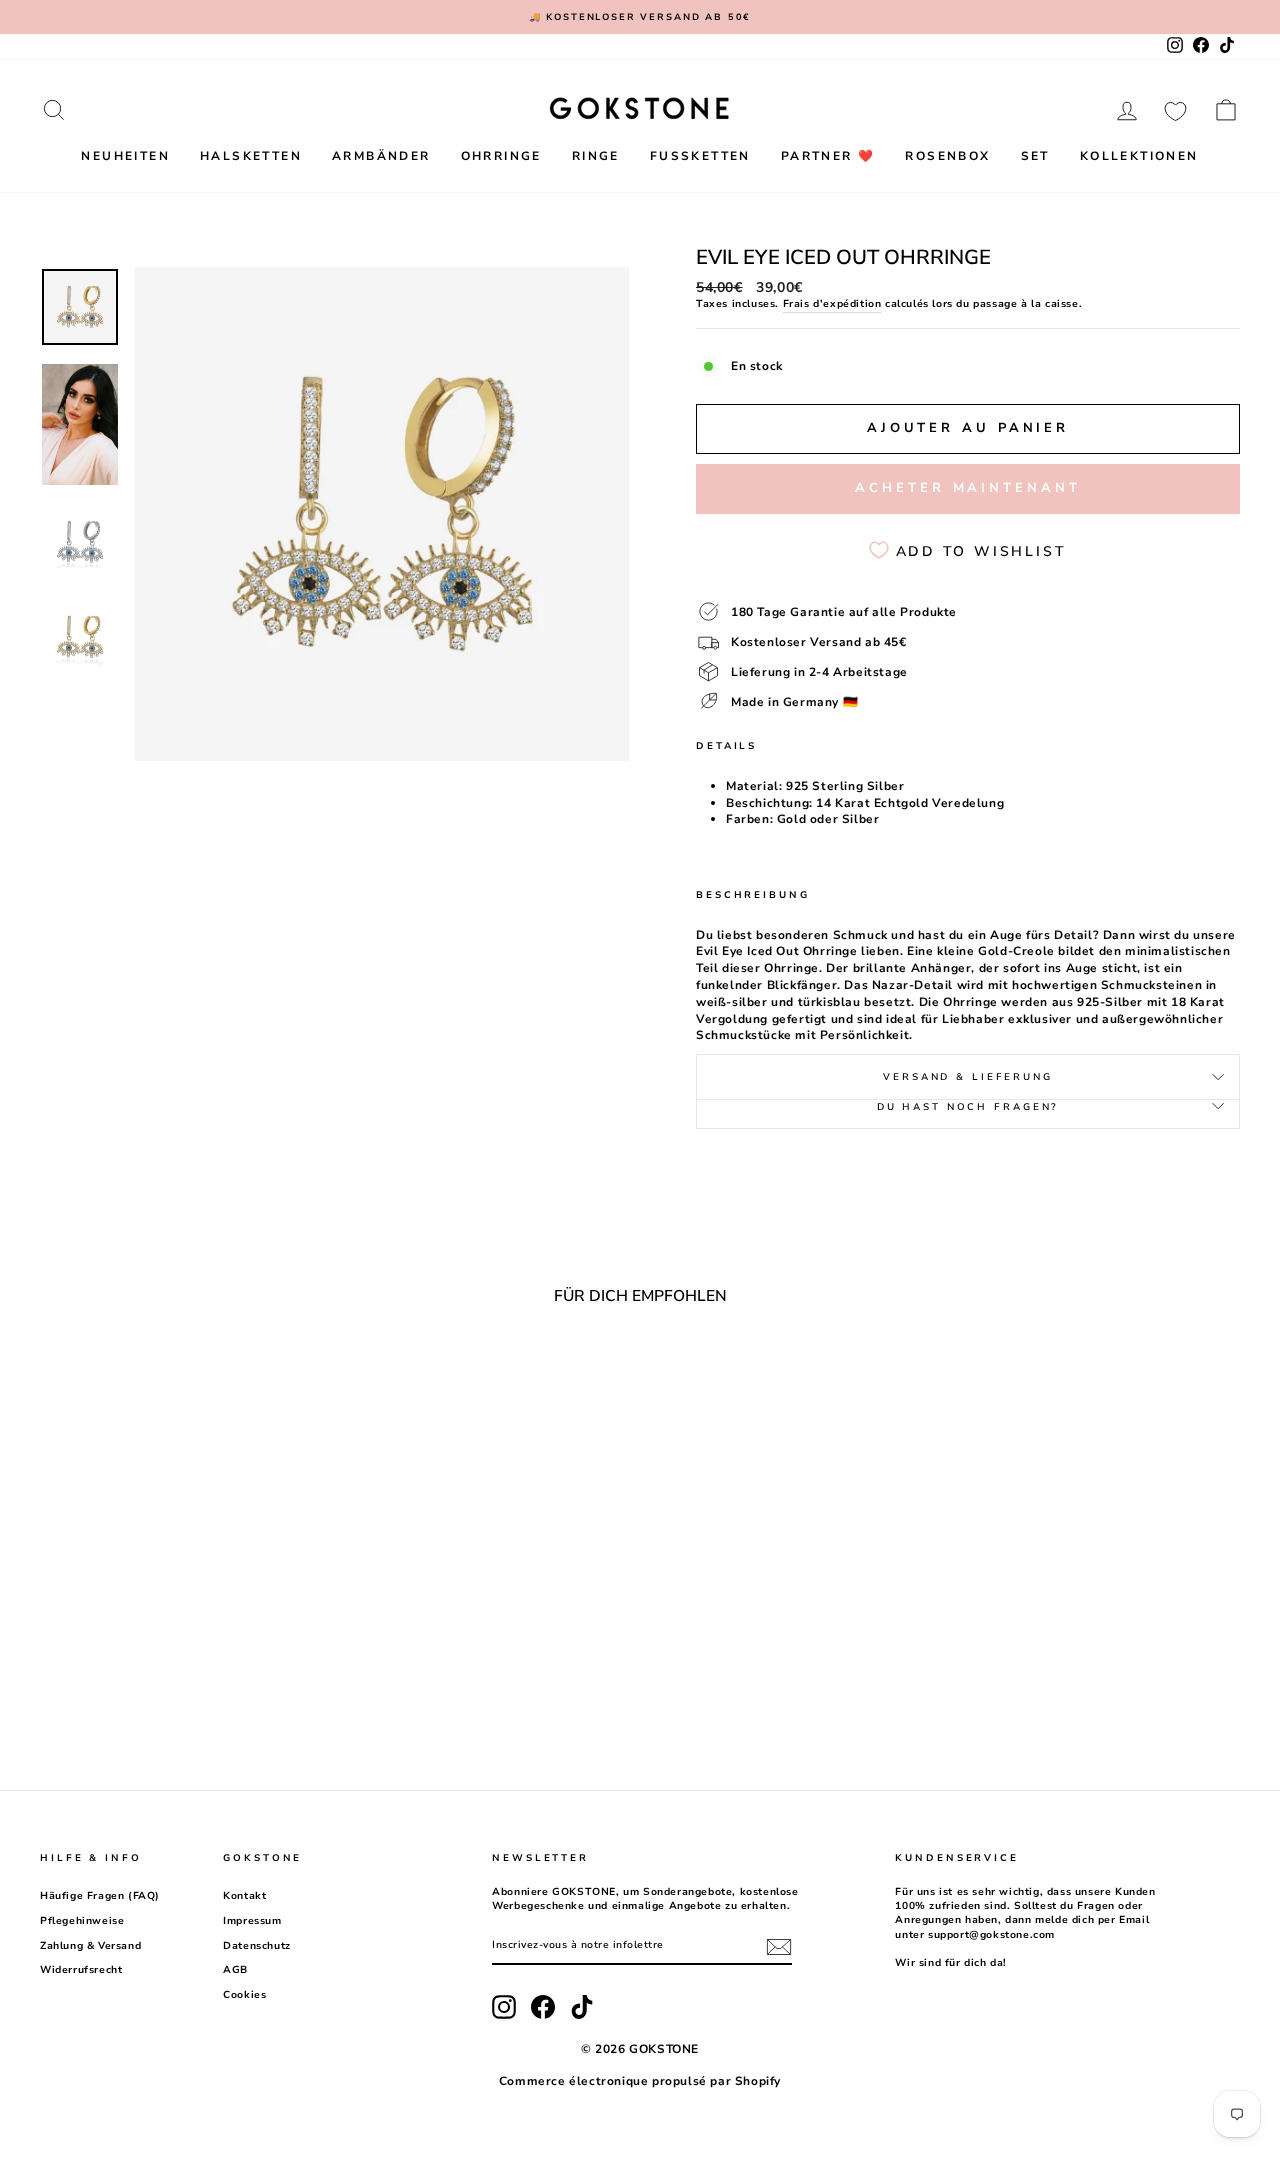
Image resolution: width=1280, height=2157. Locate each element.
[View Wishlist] (1175, 110)
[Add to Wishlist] (303, 1376)
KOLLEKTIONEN (1139, 156)
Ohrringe (501, 156)
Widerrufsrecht (81, 1970)
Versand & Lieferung (968, 1076)
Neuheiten (125, 156)
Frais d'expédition (832, 304)
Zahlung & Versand (90, 1946)
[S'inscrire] (779, 1947)
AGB (235, 1970)
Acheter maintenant (967, 488)
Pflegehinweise (82, 1921)
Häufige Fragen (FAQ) (100, 1896)
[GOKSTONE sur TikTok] (582, 2007)
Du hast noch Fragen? (968, 1106)
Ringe (596, 156)
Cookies (244, 1995)
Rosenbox (947, 156)
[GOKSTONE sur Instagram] (504, 2007)
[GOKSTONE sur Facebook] (543, 2007)
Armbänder (381, 156)
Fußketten (700, 156)
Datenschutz (257, 1946)
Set (1035, 156)
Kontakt (244, 1896)
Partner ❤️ (828, 156)
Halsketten (251, 156)
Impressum (252, 1921)
